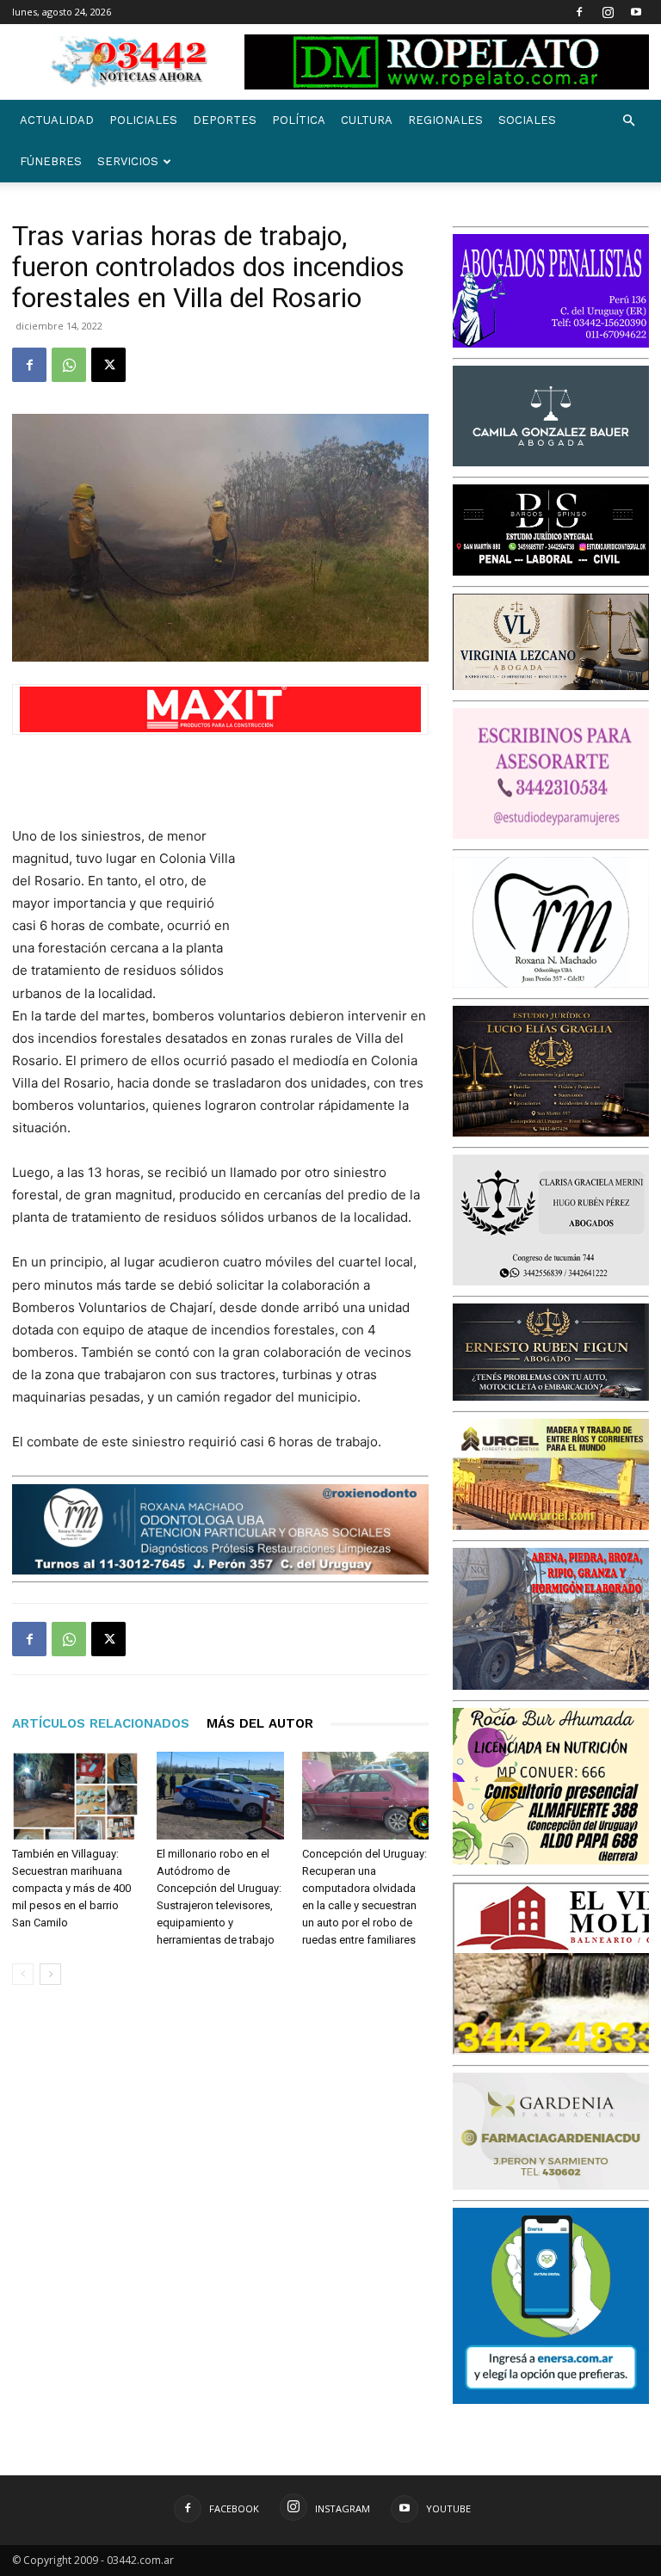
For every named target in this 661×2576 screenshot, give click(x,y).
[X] (108, 365)
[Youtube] (636, 12)
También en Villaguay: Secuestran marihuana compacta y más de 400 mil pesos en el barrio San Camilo (71, 1888)
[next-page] (50, 1974)
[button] (628, 121)
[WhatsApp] (69, 365)
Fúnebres (51, 161)
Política (299, 120)
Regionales (445, 120)
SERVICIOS (128, 161)
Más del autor (260, 1723)
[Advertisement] (343, 890)
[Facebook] (579, 12)
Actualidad (57, 120)
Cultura (367, 120)
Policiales (143, 120)
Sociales (527, 120)
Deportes (225, 120)
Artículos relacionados (101, 1723)
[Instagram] (608, 12)
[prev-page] (23, 1974)
